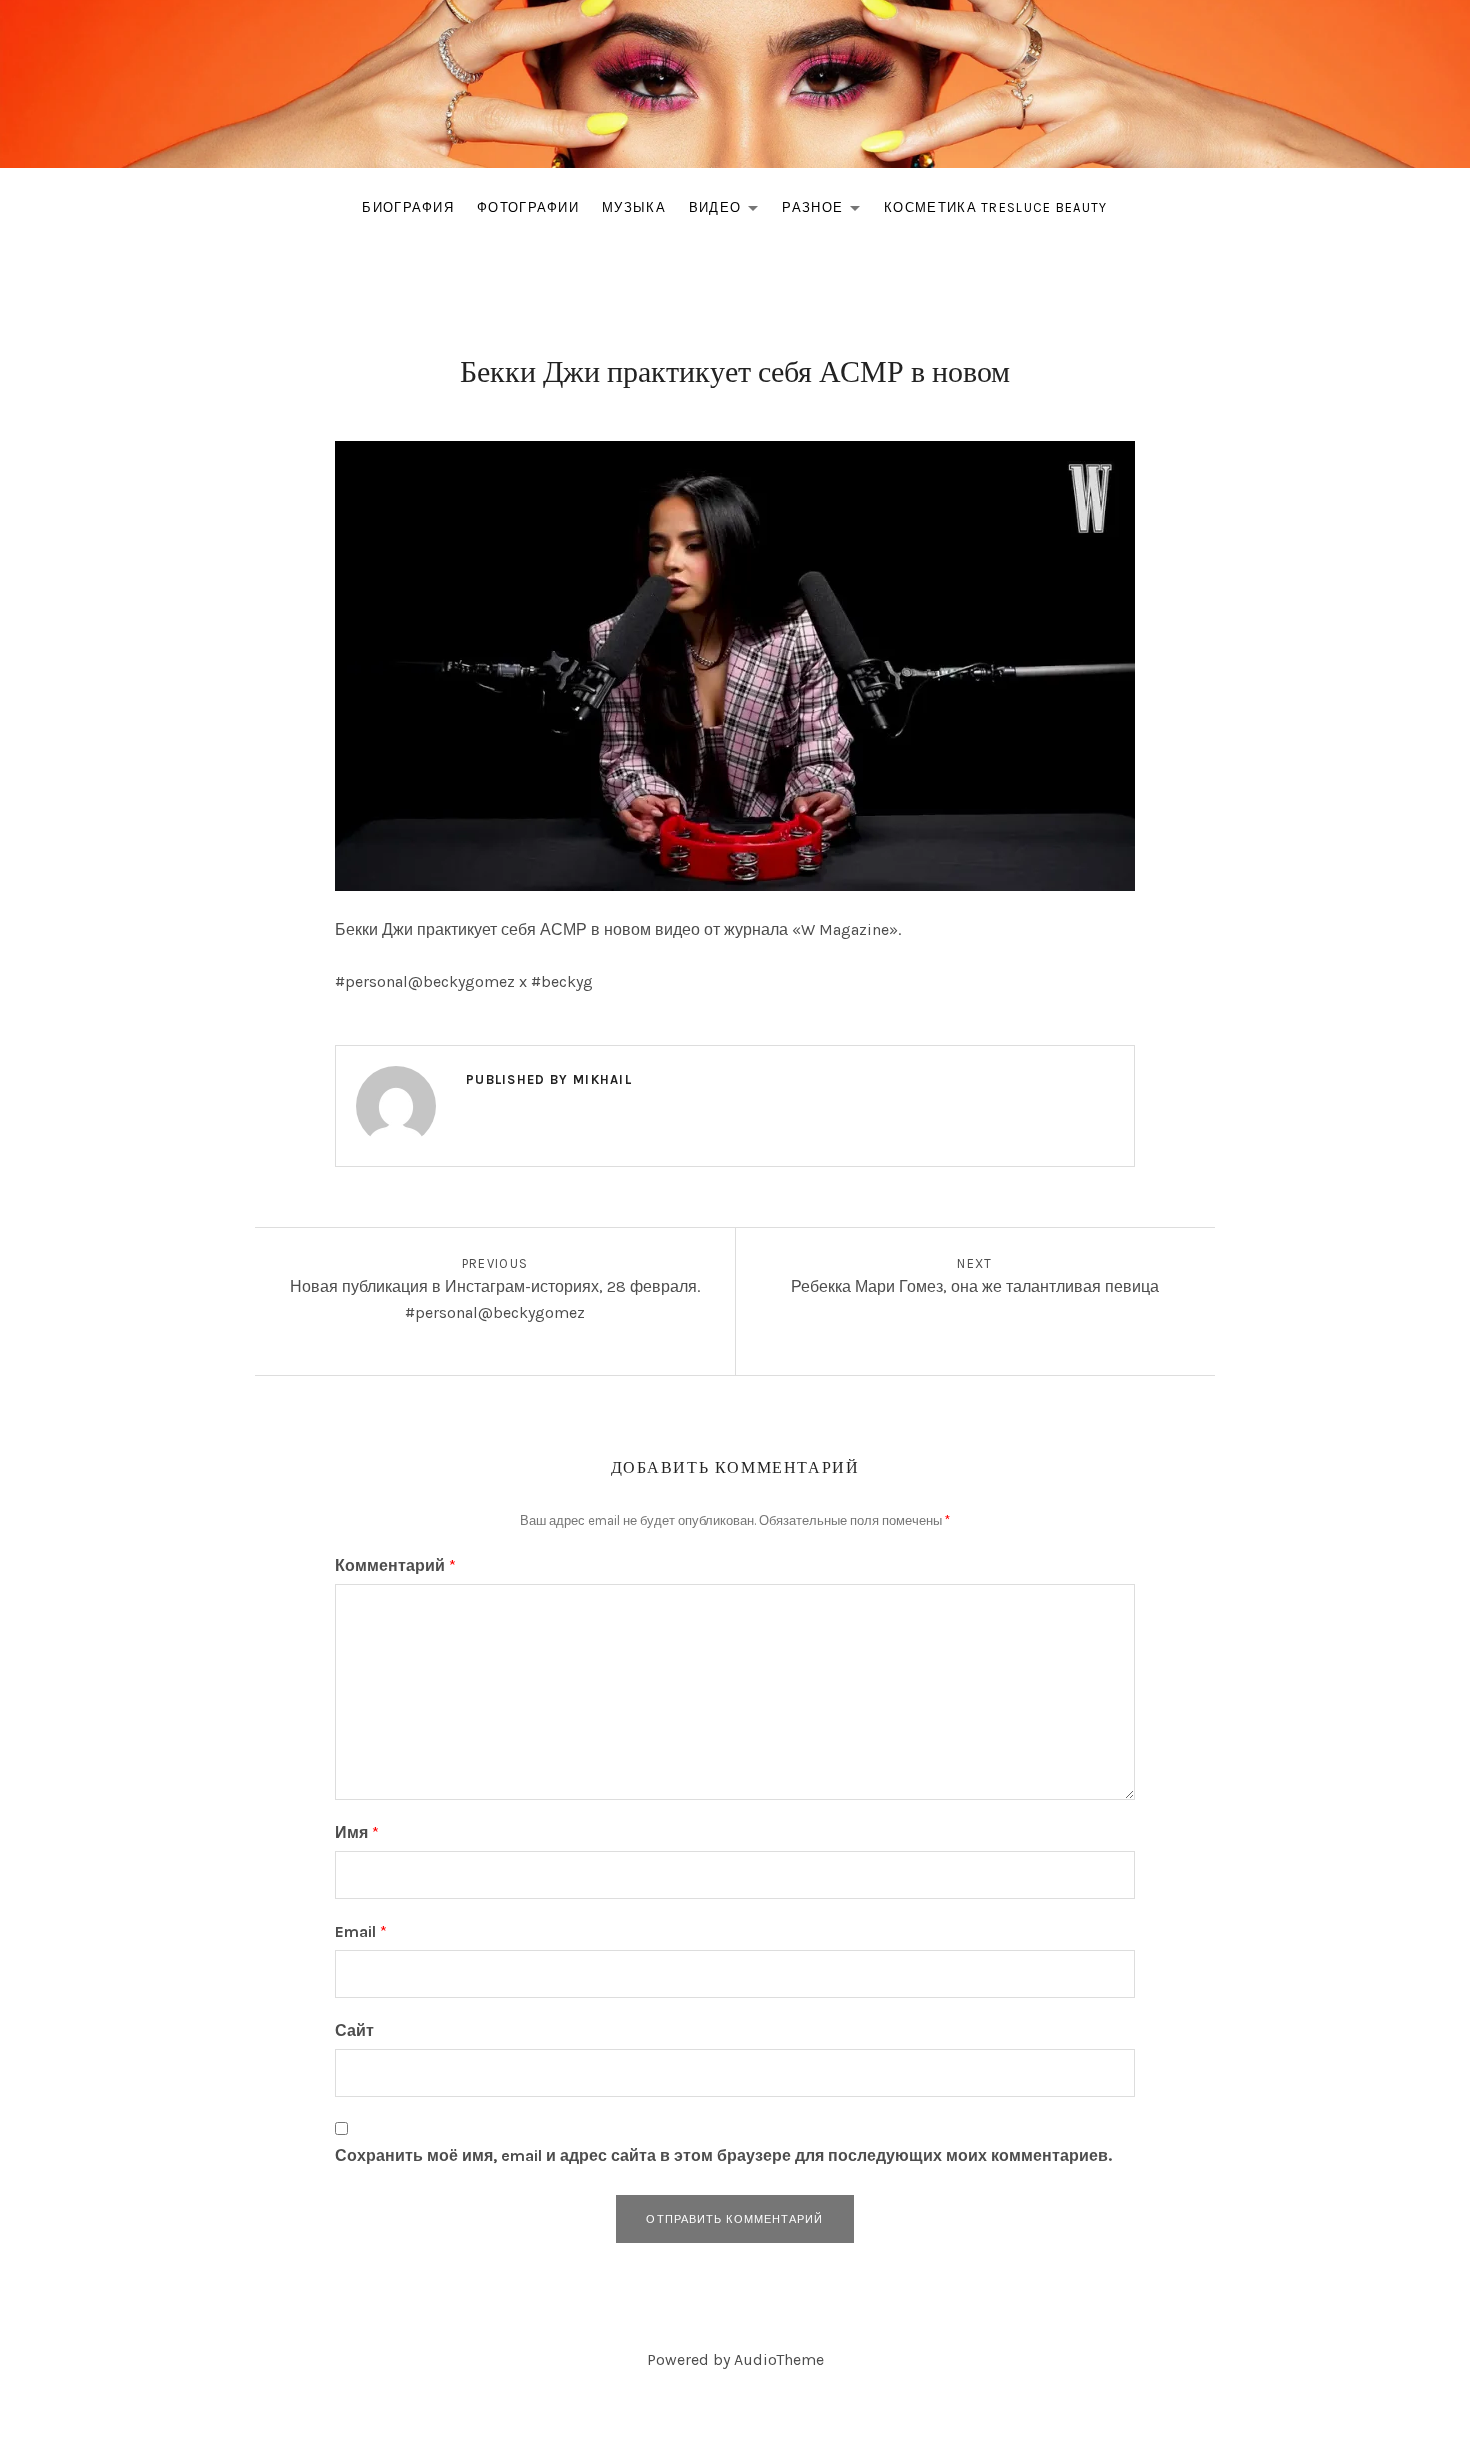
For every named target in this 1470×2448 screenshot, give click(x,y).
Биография (408, 207)
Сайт (354, 2030)
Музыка (634, 207)
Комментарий (395, 1565)
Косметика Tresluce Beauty (996, 207)
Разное (826, 211)
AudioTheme (779, 2359)
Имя (357, 1832)
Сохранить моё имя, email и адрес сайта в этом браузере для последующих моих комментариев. (723, 2155)
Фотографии (528, 207)
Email (361, 1931)
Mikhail (602, 1079)
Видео (729, 211)
